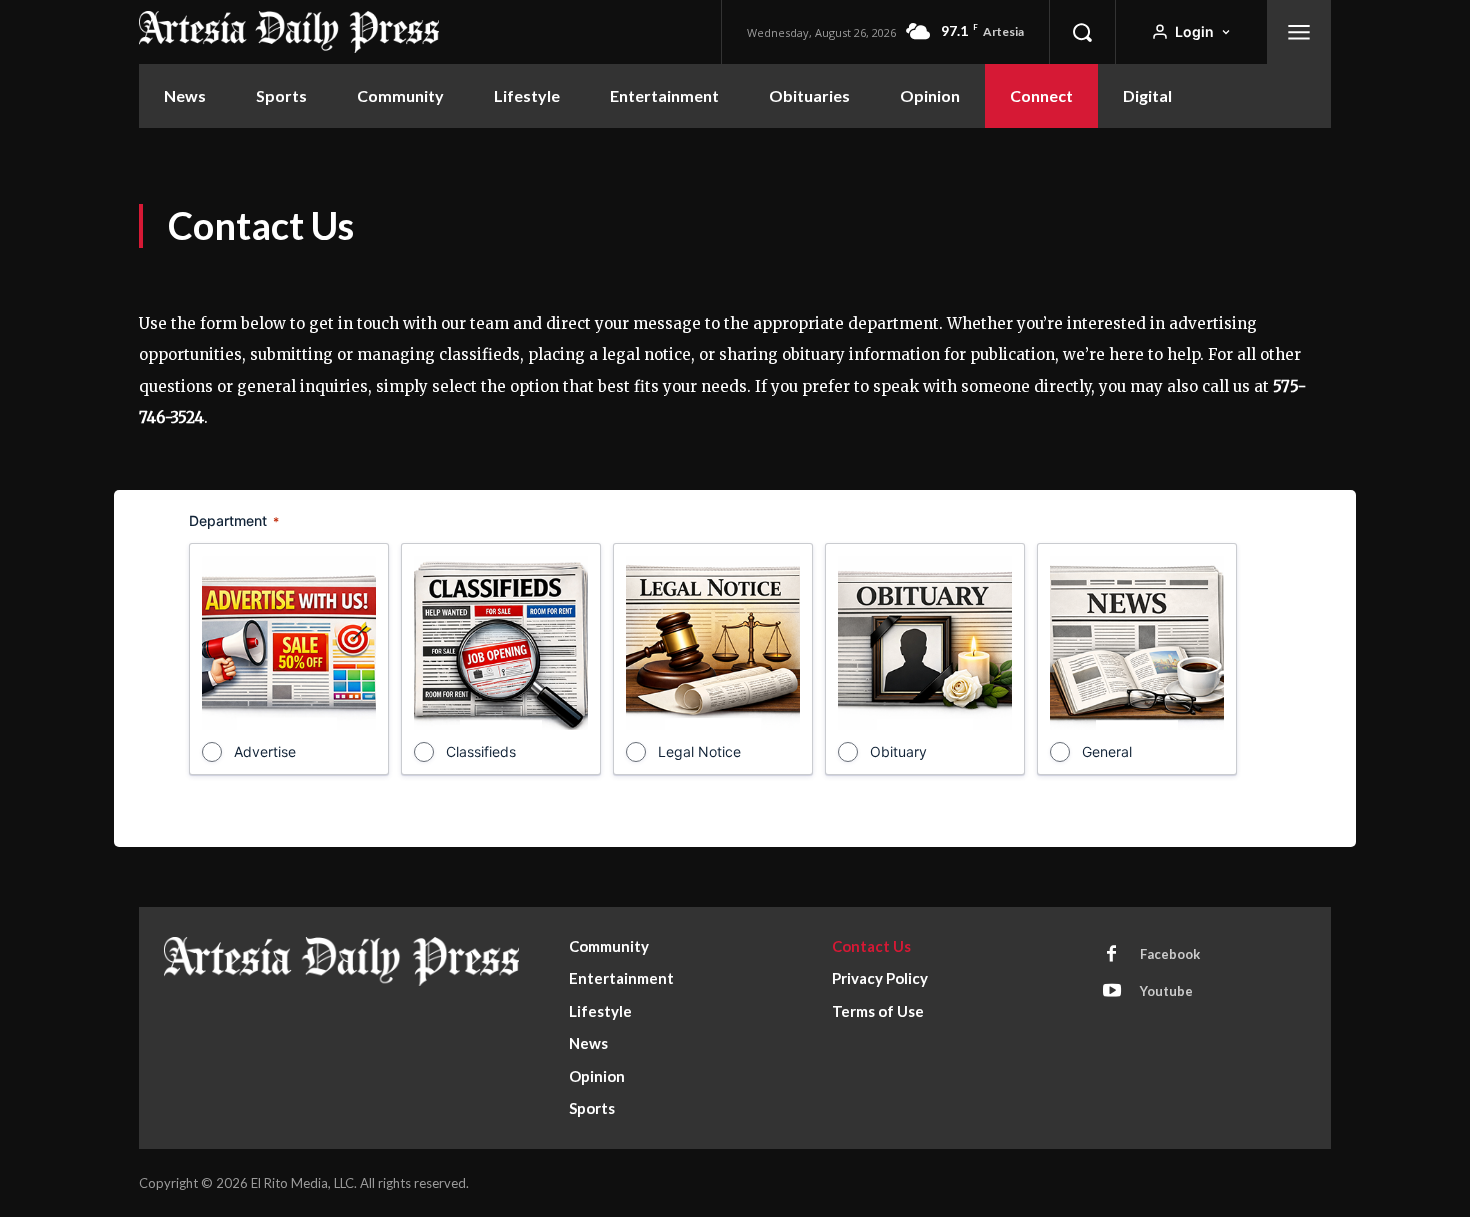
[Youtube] (1112, 992)
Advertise (265, 751)
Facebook (1170, 954)
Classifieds (481, 751)
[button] (1082, 32)
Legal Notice (699, 751)
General (1107, 751)
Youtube (1166, 991)
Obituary (898, 751)
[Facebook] (1112, 955)
